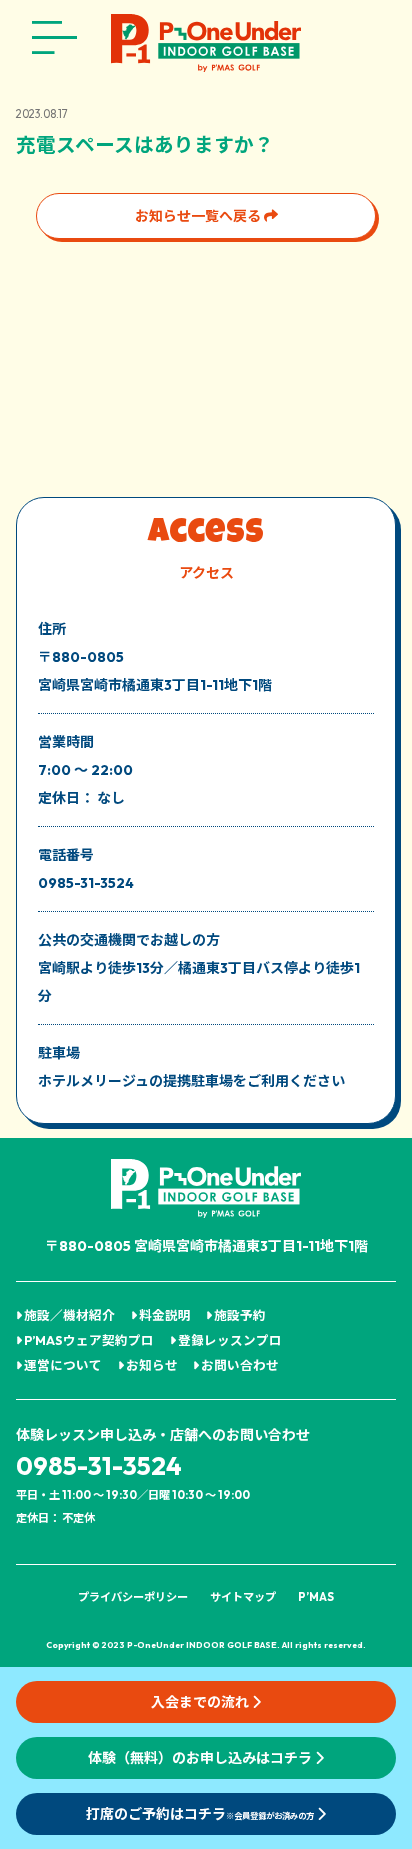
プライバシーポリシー (133, 1597)
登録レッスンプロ (229, 1340)
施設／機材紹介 (68, 1315)
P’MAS (316, 1597)
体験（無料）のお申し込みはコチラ (201, 1758)
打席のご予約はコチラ (200, 1814)
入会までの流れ (201, 1702)
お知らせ (151, 1365)
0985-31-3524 (99, 1466)
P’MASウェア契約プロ (88, 1340)
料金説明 (164, 1315)
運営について (62, 1365)
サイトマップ (243, 1597)
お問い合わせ (239, 1365)
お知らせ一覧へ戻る (199, 216)
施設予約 (239, 1315)
